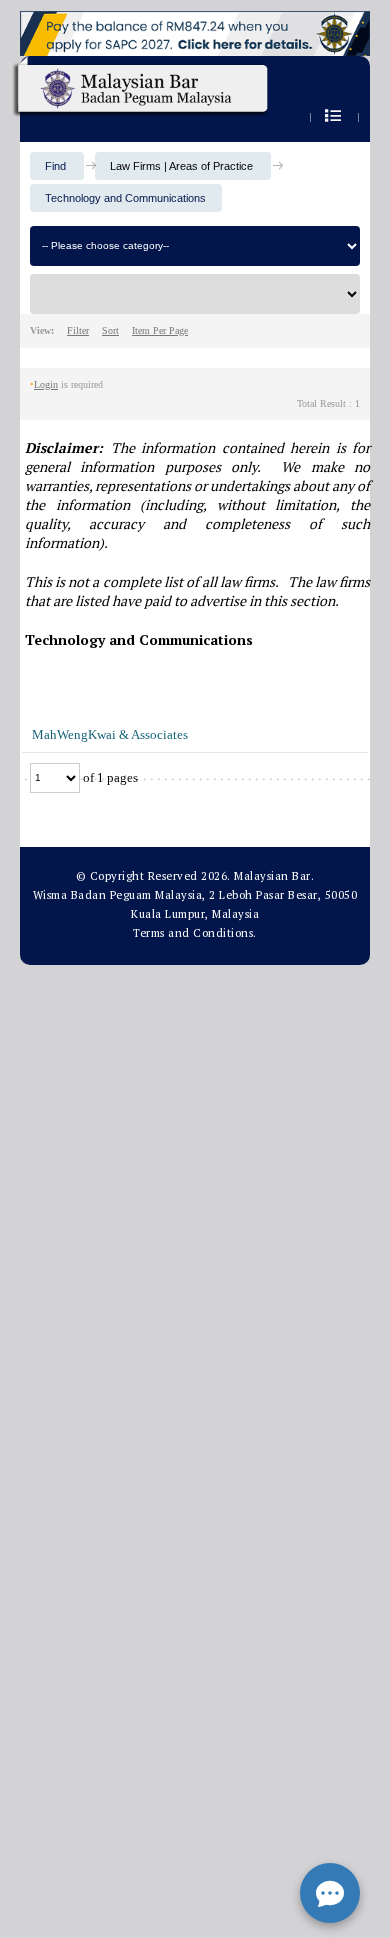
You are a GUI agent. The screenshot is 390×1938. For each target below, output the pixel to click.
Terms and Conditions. (195, 933)
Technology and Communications (125, 198)
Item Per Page (160, 330)
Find (55, 166)
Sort (110, 330)
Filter (78, 330)
